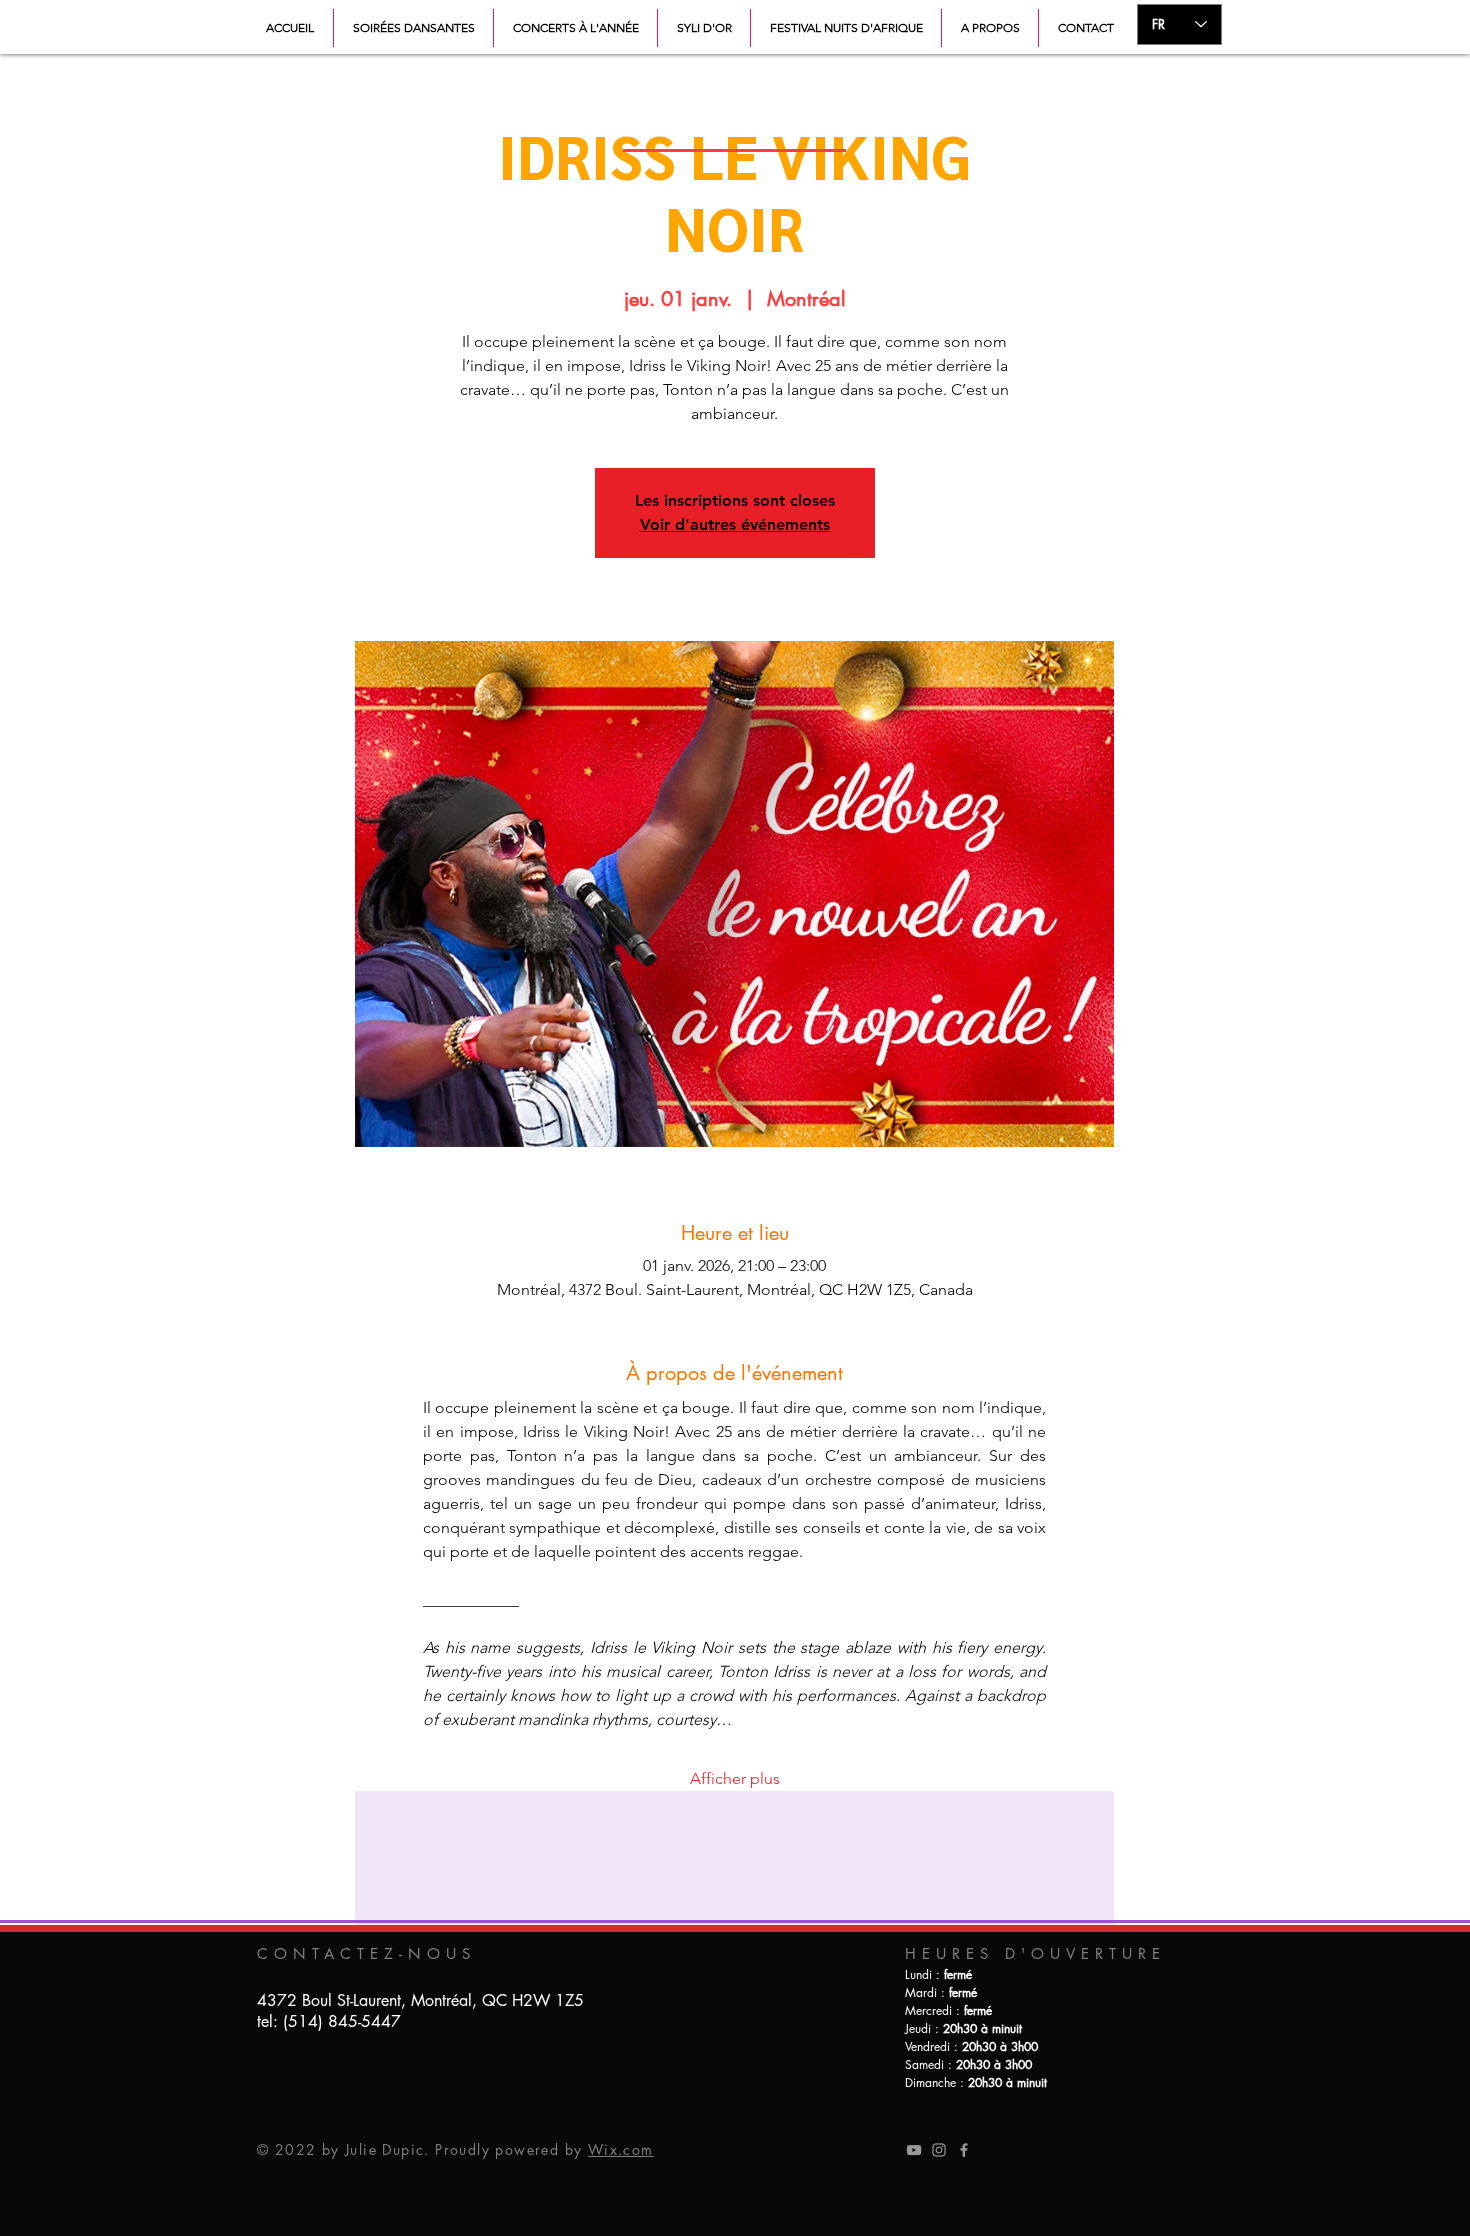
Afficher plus (735, 1778)
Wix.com (621, 2149)
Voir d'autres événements (735, 524)
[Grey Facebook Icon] (964, 2150)
